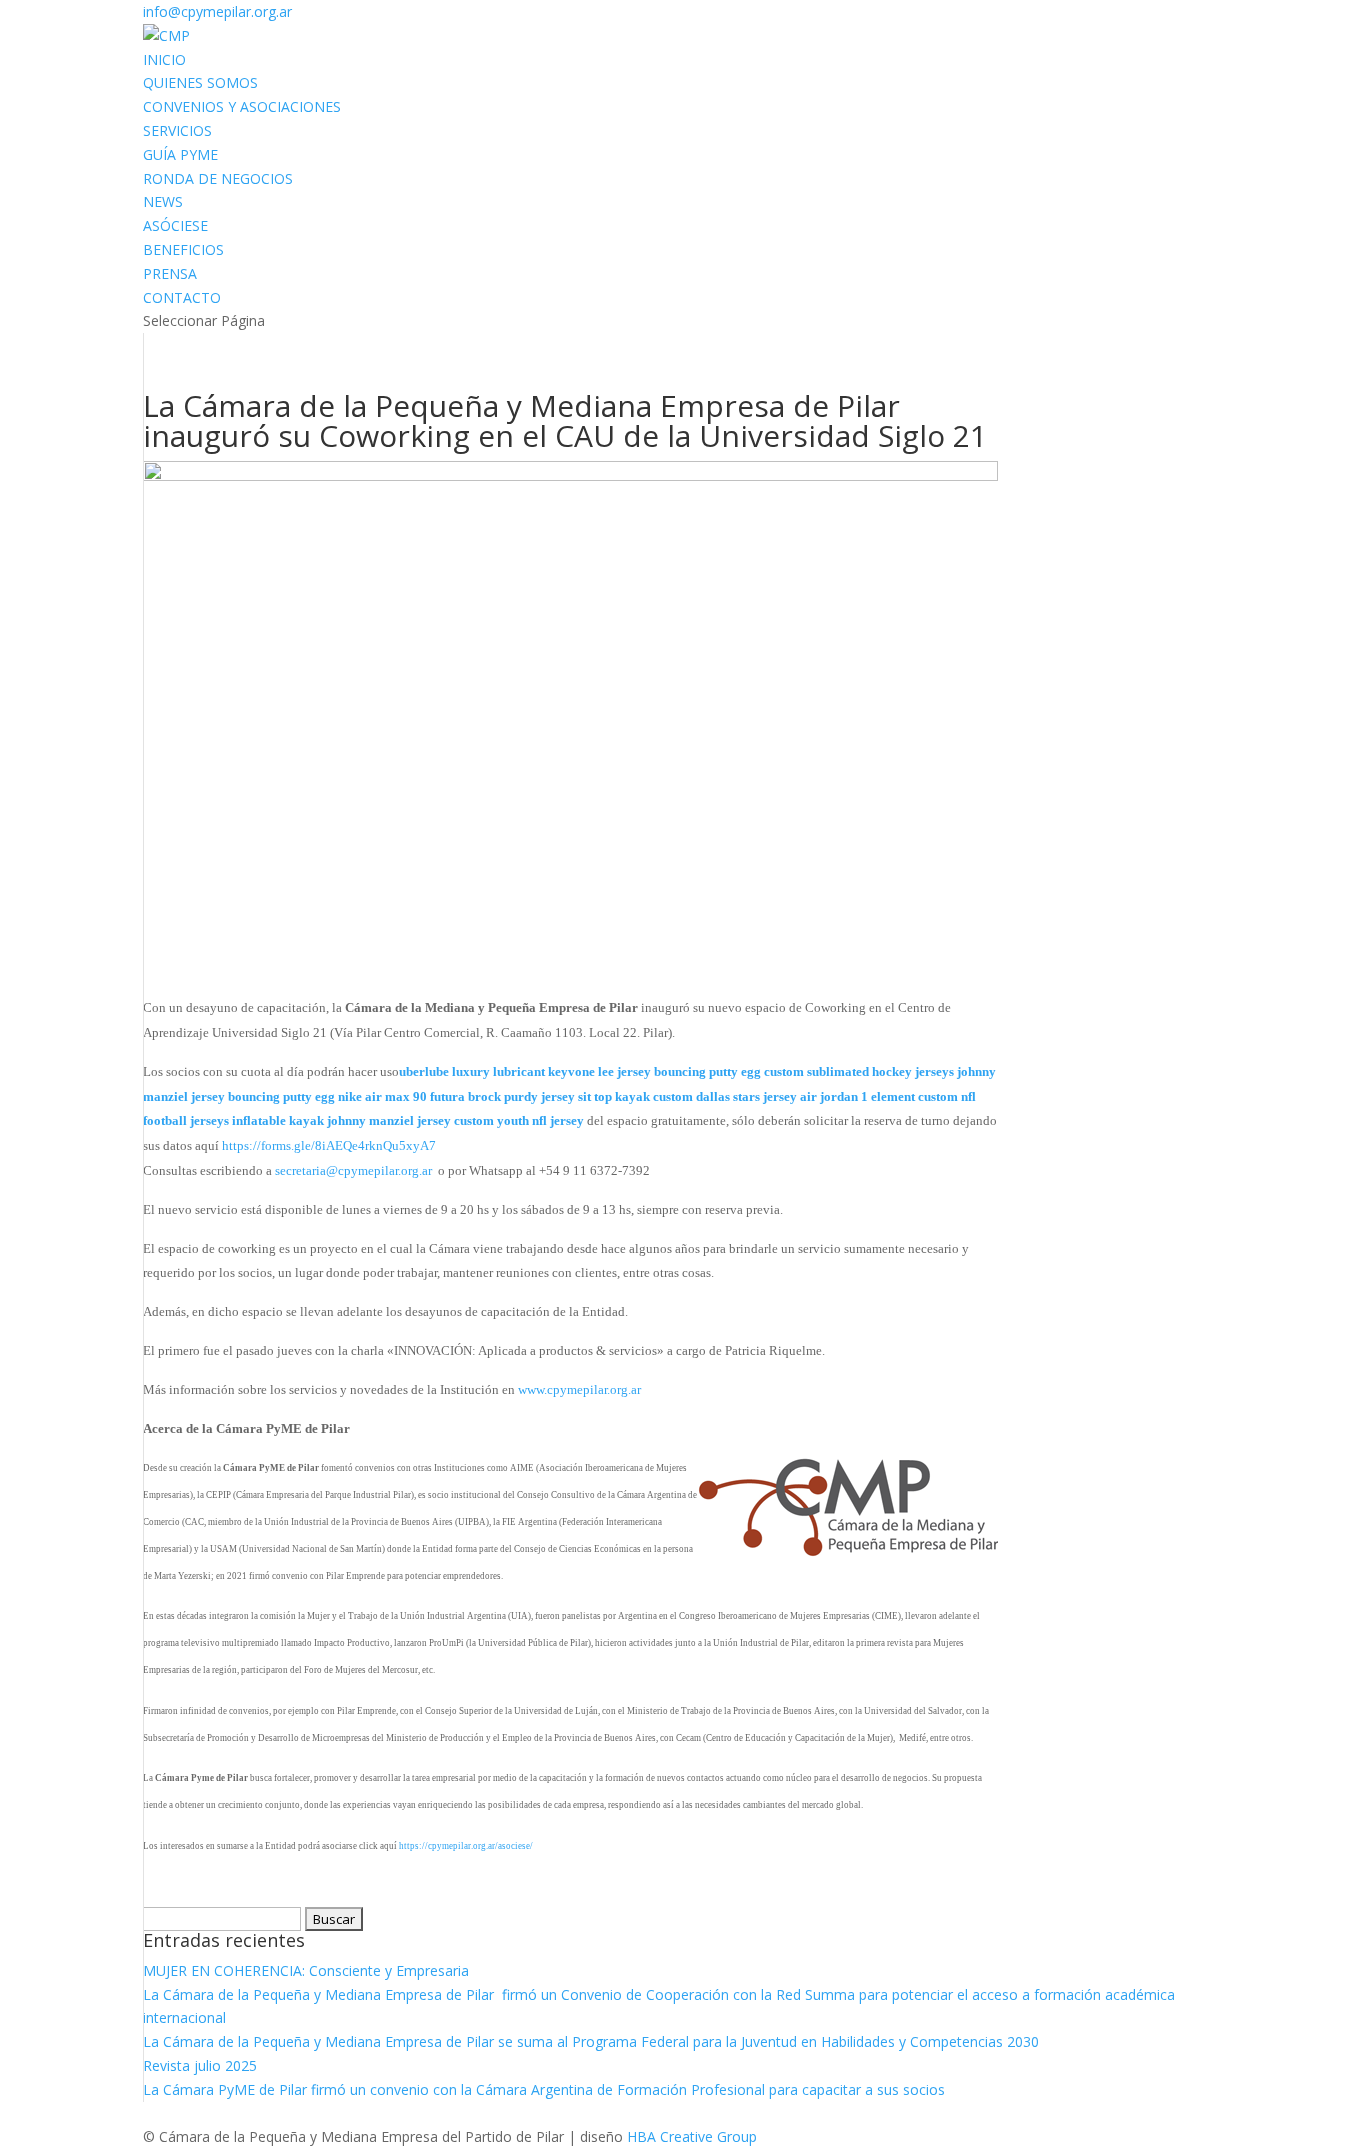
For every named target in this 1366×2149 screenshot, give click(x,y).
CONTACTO (182, 297)
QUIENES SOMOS (200, 82)
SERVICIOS (177, 130)
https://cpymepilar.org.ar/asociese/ (466, 1846)
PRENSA (170, 273)
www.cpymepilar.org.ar (579, 1389)
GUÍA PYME (180, 154)
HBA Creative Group (692, 2136)
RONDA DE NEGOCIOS (218, 178)
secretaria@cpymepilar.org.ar (353, 1170)
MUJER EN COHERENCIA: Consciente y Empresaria (308, 1970)
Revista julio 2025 (200, 2065)
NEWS (163, 201)
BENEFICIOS (183, 249)
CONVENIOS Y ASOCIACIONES (242, 106)
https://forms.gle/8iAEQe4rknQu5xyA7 (329, 1145)
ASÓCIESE (175, 225)
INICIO (164, 59)
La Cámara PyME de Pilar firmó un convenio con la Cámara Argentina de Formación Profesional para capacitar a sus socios (544, 2089)
